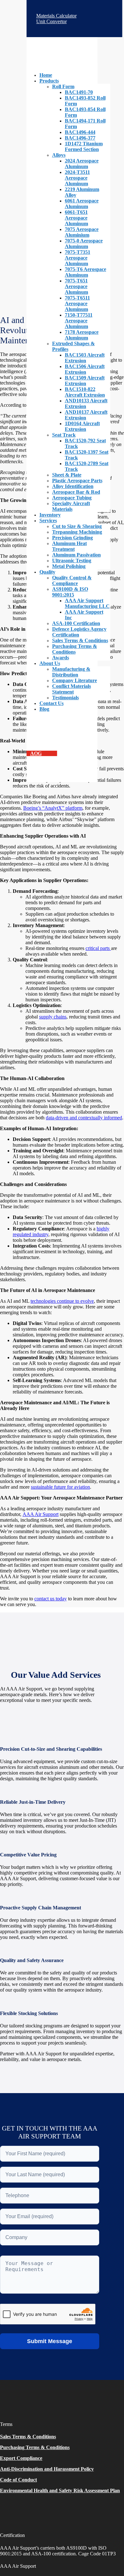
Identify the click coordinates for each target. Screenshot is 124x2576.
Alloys (59, 155)
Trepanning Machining (77, 532)
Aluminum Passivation (76, 555)
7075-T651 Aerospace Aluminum (76, 286)
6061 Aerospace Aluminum (82, 204)
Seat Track (64, 435)
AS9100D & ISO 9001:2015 (70, 592)
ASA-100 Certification (76, 623)
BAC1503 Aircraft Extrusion (85, 358)
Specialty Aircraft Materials (71, 506)
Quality (47, 572)
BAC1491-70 (79, 92)
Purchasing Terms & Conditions (75, 649)
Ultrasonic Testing (72, 560)
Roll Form (63, 86)
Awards (61, 658)
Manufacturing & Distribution (71, 672)
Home (46, 75)
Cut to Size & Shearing (77, 526)
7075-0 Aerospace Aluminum (84, 244)
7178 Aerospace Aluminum (82, 335)
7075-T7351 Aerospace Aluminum (78, 258)
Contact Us (52, 703)
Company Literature (75, 680)
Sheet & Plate (67, 475)
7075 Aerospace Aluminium (82, 232)
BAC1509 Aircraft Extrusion (85, 381)
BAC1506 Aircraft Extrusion (85, 369)
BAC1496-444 (80, 132)
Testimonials (65, 698)
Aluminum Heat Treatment (69, 546)
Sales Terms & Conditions (80, 640)
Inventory (50, 515)
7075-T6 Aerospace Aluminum (86, 272)
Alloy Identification (73, 486)
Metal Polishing (69, 566)
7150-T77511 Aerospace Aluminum (79, 321)
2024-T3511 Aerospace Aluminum (77, 178)
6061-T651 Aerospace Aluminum (76, 218)
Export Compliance (21, 2458)
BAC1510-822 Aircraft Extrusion (85, 392)
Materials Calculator (58, 16)
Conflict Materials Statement (72, 689)
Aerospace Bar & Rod (76, 492)
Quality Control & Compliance (72, 580)
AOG (36, 753)
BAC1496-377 (80, 138)
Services (48, 520)
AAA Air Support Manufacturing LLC (87, 603)
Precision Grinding (72, 538)
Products (49, 81)
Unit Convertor (53, 21)
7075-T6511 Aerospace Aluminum (77, 303)
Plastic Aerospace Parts (77, 481)
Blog (44, 709)
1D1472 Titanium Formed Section (84, 146)
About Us (50, 663)
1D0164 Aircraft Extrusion (82, 426)
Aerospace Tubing (72, 498)
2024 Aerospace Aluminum (82, 164)
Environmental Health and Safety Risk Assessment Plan (60, 2490)
